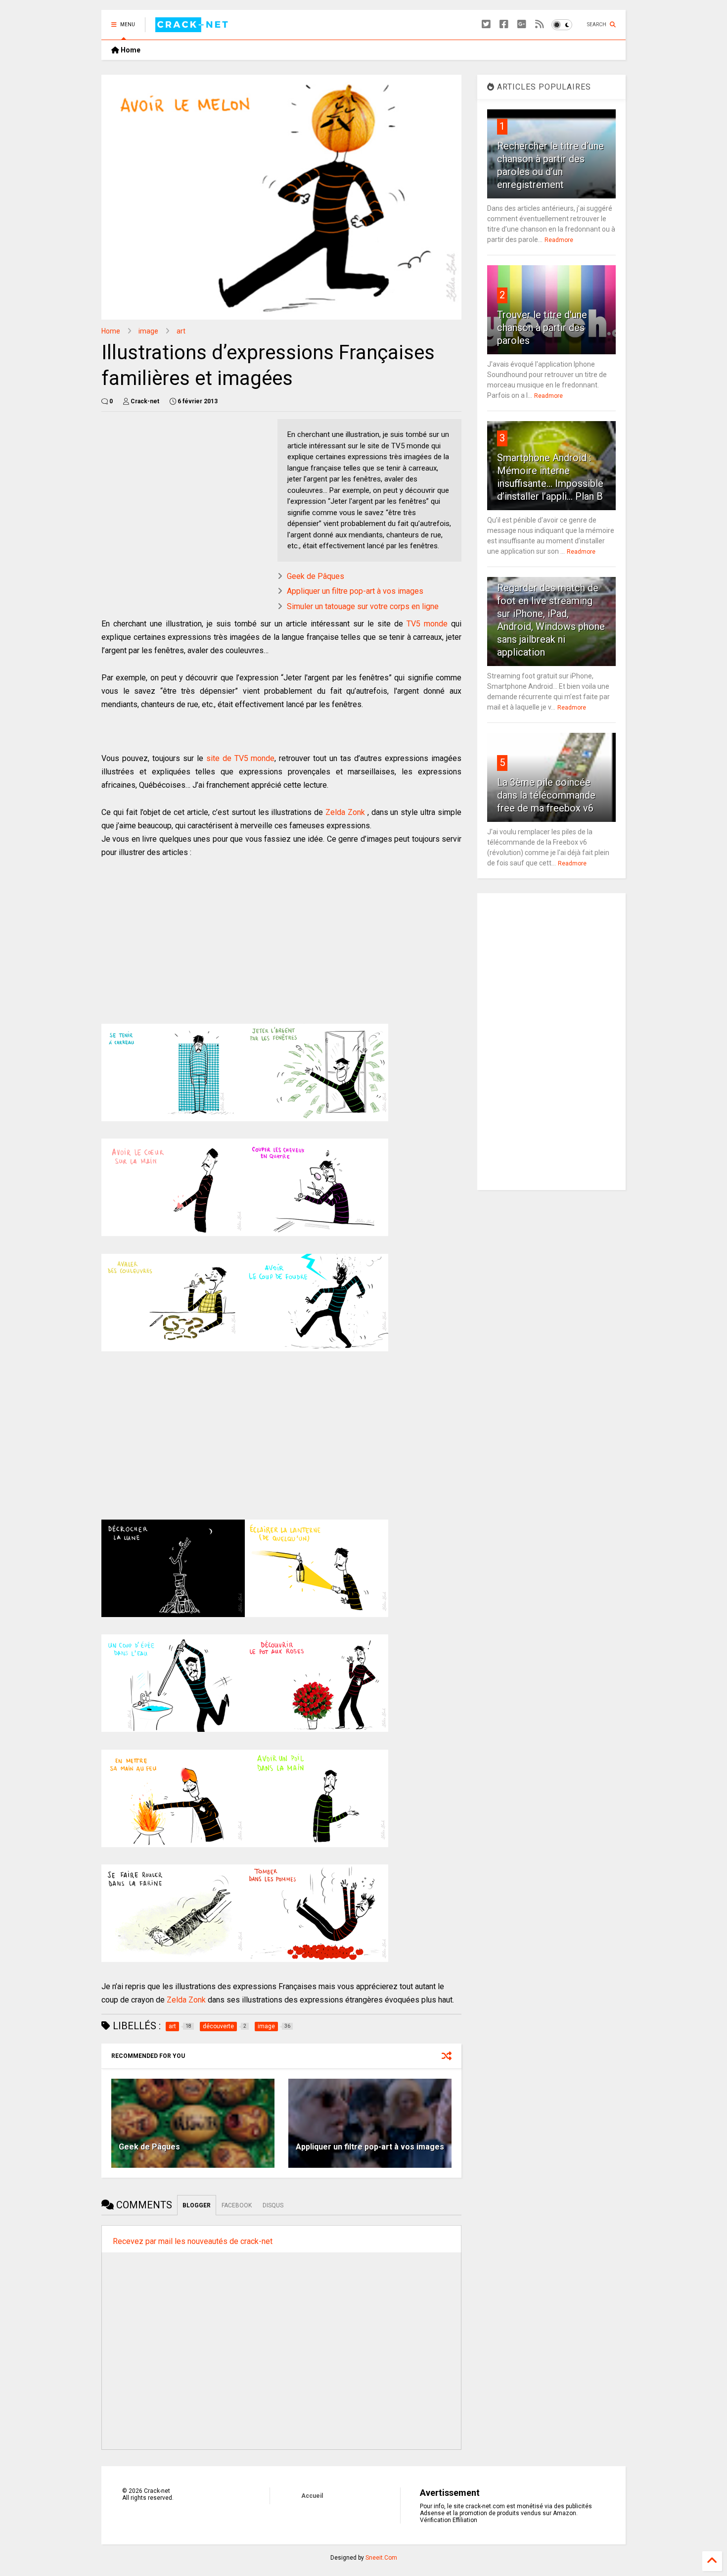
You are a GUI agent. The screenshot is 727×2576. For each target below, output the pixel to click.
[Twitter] (486, 24)
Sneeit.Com (381, 2558)
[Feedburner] (540, 24)
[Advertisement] (184, 488)
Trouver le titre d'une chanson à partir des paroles (542, 328)
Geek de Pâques (316, 576)
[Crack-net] (193, 28)
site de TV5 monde (241, 758)
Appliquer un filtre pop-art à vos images (355, 591)
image (148, 331)
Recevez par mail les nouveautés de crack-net (193, 2241)
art (181, 331)
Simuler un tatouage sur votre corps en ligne (363, 606)
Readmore (559, 240)
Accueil (312, 2496)
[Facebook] (504, 24)
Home (130, 50)
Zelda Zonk (345, 812)
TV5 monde (427, 624)
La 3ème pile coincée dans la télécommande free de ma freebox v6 (546, 795)
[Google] (522, 24)
